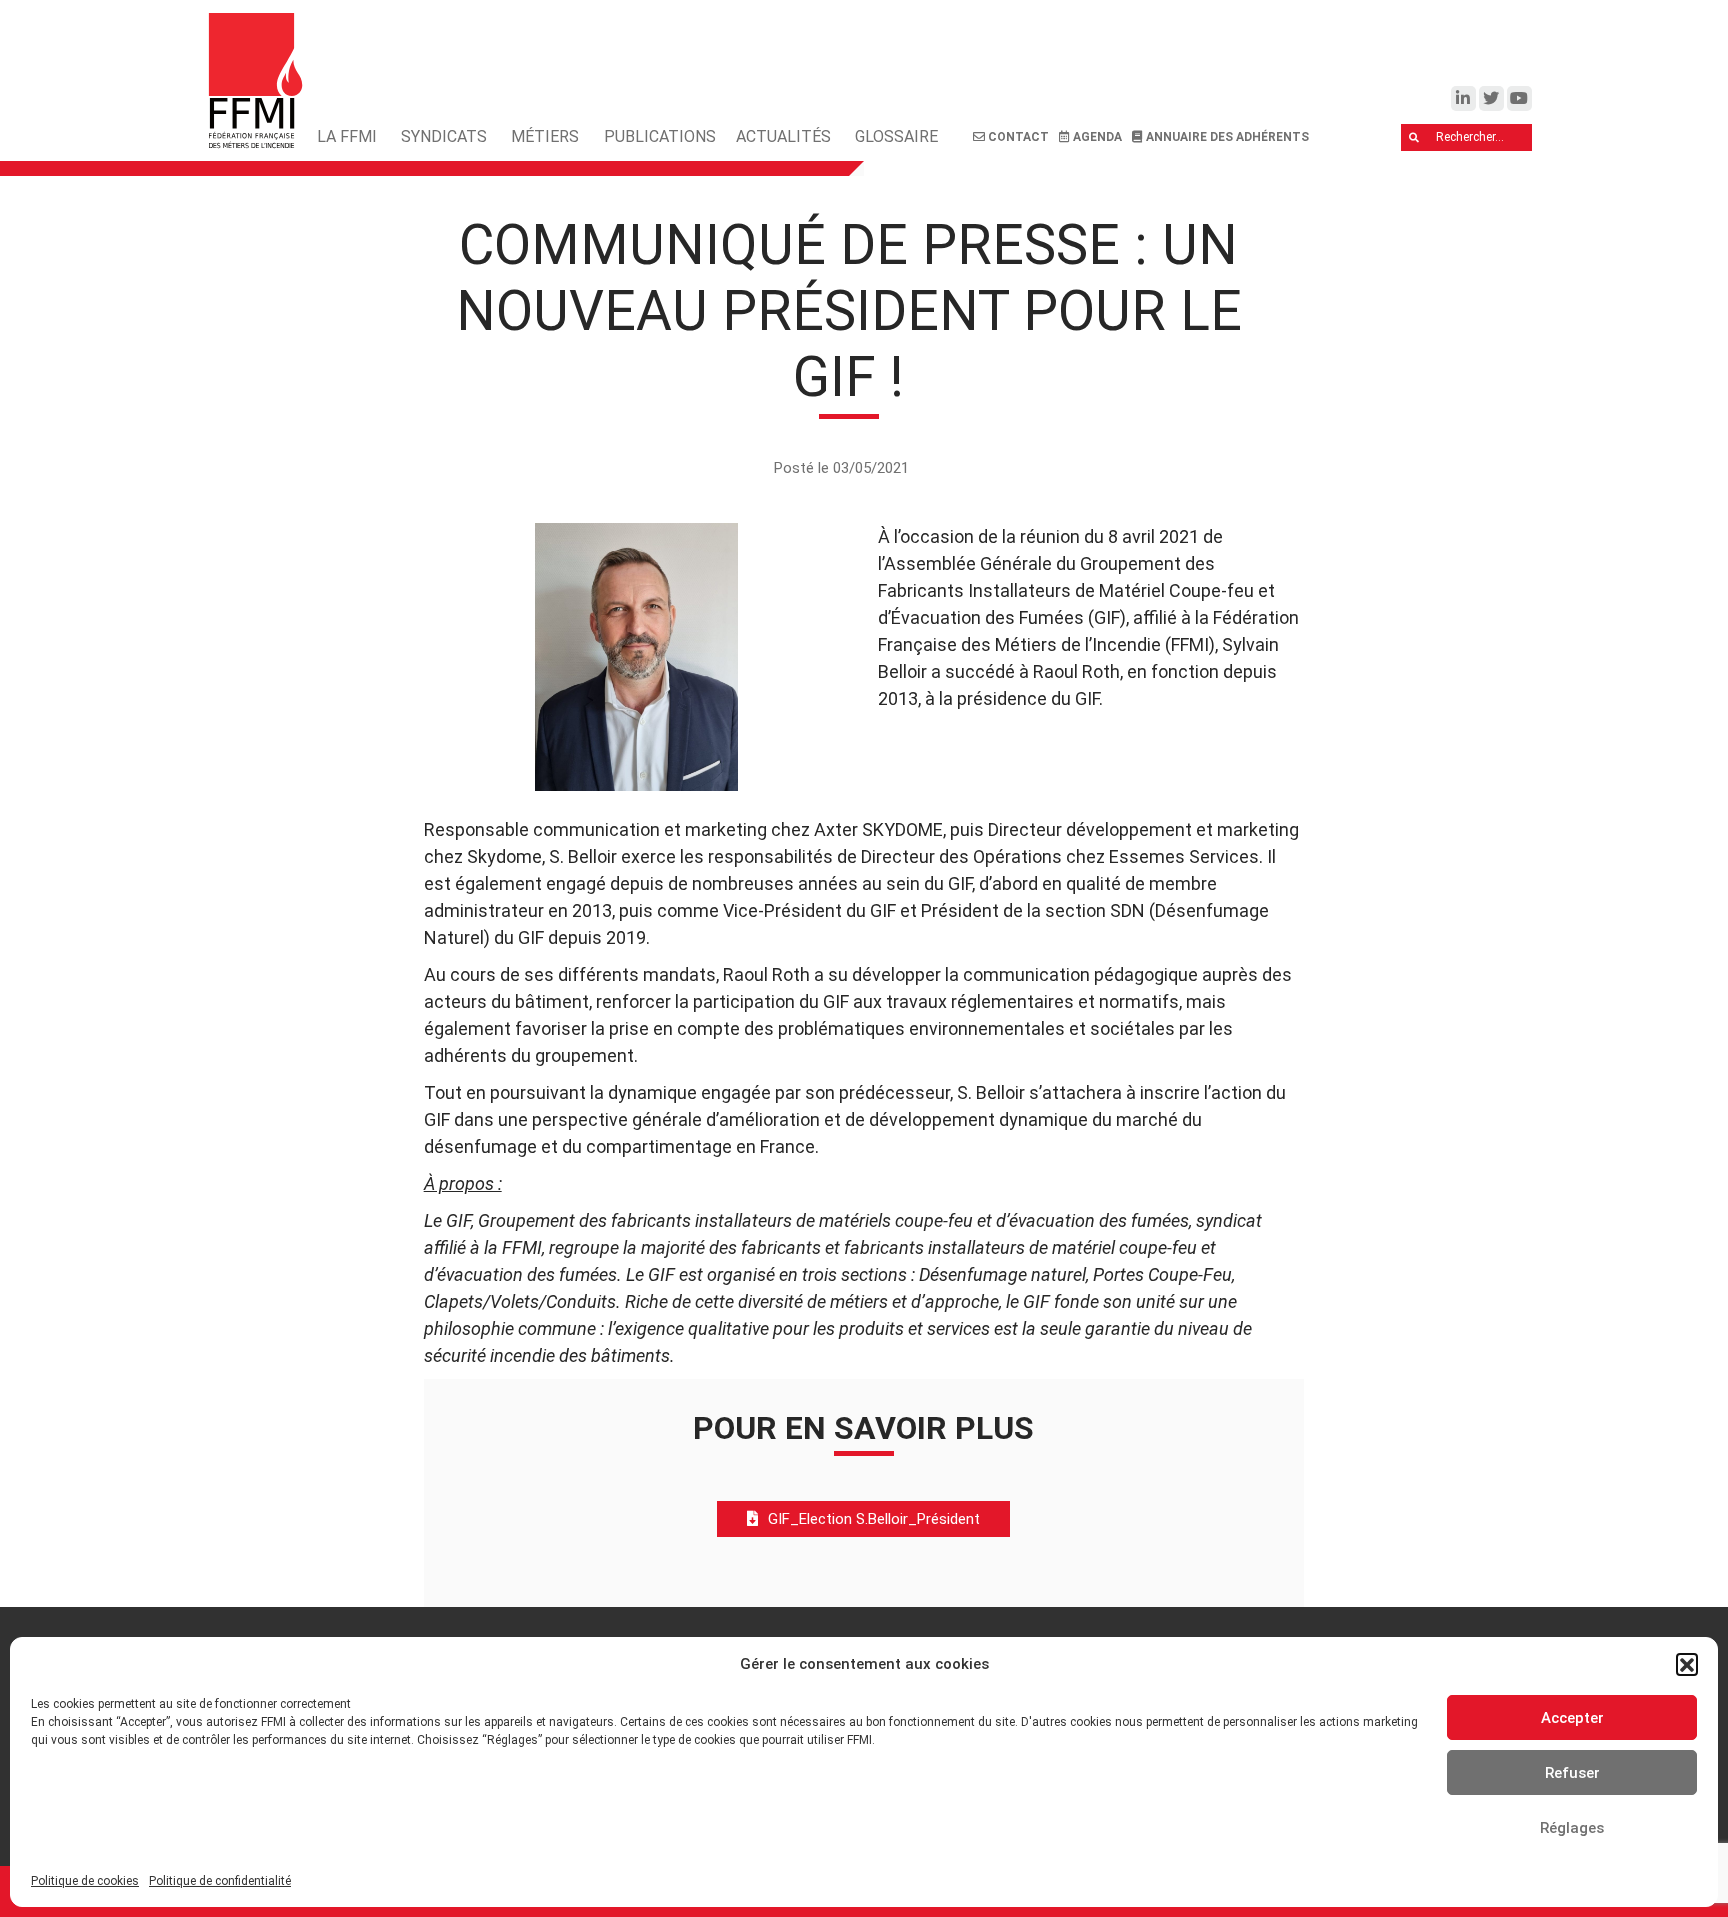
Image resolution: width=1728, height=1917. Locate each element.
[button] (1687, 1664)
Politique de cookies (85, 1881)
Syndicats (444, 136)
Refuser (1572, 1773)
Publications (660, 136)
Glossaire (896, 136)
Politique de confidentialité (220, 1881)
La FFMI (347, 136)
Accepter (1572, 1718)
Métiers (545, 136)
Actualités (783, 136)
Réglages (1572, 1828)
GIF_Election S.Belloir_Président (874, 1519)
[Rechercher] (1414, 138)
